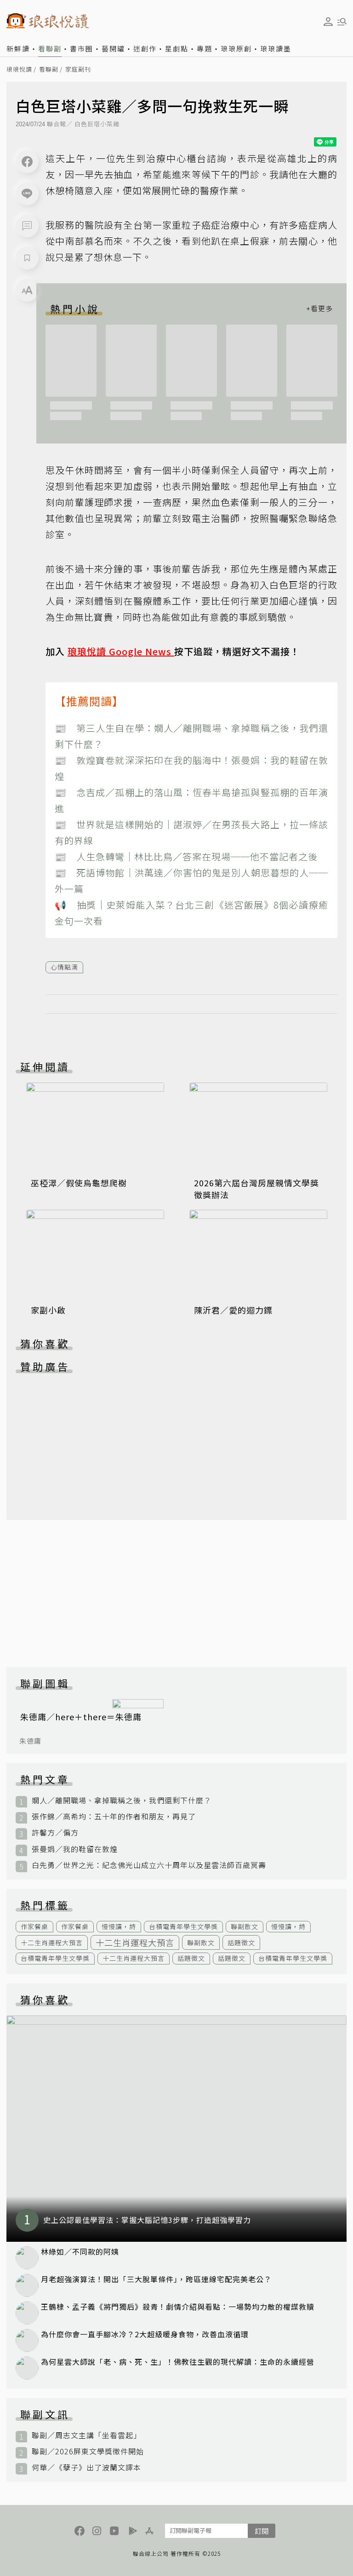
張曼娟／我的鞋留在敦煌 (75, 1849)
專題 (205, 48)
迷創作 (145, 48)
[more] (319, 309)
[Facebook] (27, 162)
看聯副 (50, 48)
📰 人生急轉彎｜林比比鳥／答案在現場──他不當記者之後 (186, 856)
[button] (27, 226)
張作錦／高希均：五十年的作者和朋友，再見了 (114, 1816)
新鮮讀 (18, 48)
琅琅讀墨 (276, 48)
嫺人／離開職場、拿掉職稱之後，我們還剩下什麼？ (122, 1800)
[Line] (27, 194)
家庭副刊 (78, 70)
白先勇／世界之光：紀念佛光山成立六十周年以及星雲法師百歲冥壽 (149, 1865)
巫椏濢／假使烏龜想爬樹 (79, 1183)
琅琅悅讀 (19, 70)
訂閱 (262, 2531)
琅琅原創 (236, 48)
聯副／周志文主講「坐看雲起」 (86, 2435)
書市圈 (82, 48)
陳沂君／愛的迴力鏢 (233, 1310)
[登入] (328, 22)
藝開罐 (113, 48)
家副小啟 (48, 1310)
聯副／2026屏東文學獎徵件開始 (88, 2451)
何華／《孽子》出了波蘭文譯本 (86, 2467)
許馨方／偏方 (55, 1832)
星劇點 (177, 48)
